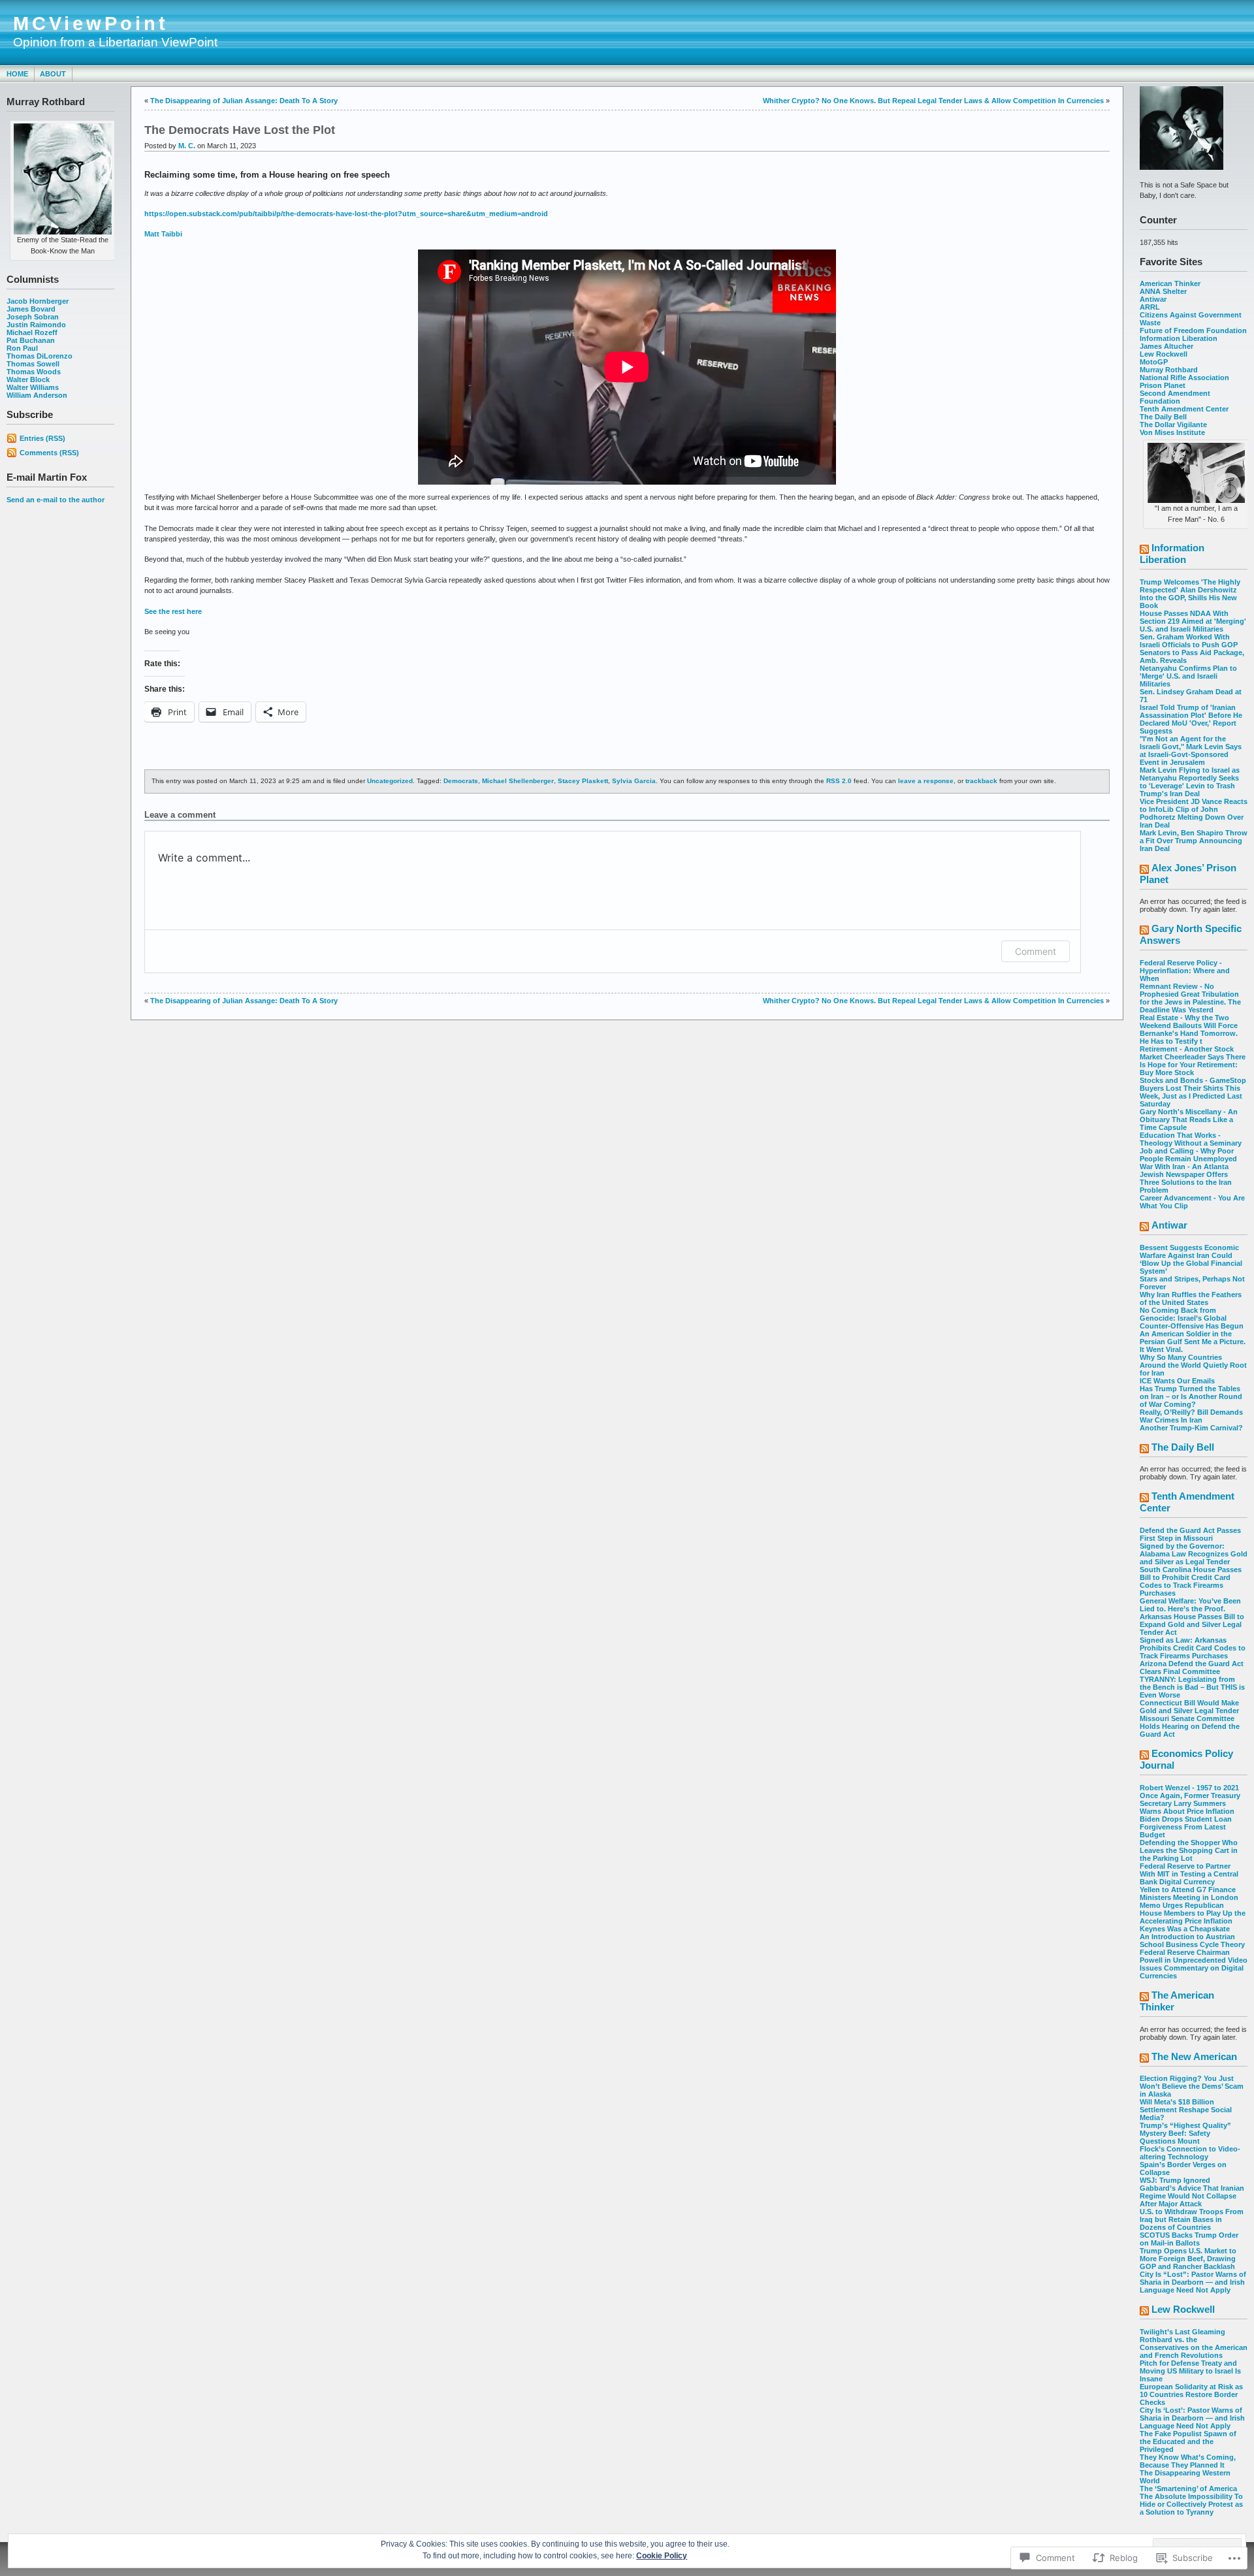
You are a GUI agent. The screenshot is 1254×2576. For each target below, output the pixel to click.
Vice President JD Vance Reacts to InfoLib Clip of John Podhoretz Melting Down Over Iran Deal (1194, 813)
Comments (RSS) (49, 453)
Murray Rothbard (1169, 370)
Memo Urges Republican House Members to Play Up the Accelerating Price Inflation (1193, 1913)
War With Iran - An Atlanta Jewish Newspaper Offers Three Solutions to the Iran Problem (1186, 1178)
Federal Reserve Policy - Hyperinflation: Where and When (1185, 971)
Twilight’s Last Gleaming (1182, 2332)
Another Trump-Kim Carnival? (1191, 1428)
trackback (981, 781)
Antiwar (1153, 299)
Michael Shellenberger (518, 781)
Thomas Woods (34, 372)
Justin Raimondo (36, 325)
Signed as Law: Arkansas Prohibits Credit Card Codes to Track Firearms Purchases (1193, 1648)
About (53, 74)
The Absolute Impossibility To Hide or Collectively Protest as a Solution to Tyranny (1191, 2504)
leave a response (926, 781)
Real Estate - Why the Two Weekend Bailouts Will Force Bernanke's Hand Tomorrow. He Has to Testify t (1189, 1029)
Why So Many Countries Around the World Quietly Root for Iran (1193, 1365)
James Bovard (31, 309)
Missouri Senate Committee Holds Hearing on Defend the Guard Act (1190, 1726)
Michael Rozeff (32, 332)
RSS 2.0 (839, 781)
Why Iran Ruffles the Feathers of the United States (1191, 1298)
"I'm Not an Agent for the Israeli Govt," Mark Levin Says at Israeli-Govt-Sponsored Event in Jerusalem (1191, 750)
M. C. (187, 146)
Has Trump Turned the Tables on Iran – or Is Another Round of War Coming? (1191, 1396)
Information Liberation (1179, 338)
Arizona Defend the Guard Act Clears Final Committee (1192, 1667)
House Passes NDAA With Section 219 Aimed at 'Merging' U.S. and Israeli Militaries (1193, 621)
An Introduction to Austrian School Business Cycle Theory (1192, 1940)
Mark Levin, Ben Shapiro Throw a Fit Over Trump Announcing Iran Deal (1194, 841)
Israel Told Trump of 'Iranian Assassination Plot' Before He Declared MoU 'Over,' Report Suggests (1191, 719)
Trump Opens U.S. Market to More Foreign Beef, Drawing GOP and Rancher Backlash (1188, 2259)
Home (17, 74)
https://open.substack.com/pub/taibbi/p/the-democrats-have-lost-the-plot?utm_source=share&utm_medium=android (346, 214)
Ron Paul (22, 348)
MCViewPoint (91, 24)
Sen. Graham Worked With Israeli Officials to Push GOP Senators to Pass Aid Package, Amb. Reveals (1192, 649)
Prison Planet (1163, 385)
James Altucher (1166, 346)
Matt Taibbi (163, 234)
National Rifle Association (1184, 378)
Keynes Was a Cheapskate (1185, 1929)
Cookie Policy (662, 2556)
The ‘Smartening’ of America (1188, 2488)
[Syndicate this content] (1144, 550)
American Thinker (1170, 283)
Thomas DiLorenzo (40, 356)
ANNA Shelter (1163, 291)
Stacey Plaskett (583, 781)
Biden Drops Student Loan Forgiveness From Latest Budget (1186, 1827)
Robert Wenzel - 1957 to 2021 (1189, 1788)
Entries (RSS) (42, 438)
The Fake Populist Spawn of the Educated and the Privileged (1188, 2441)
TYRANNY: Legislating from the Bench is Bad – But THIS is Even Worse (1192, 1687)
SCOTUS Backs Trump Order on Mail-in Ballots (1189, 2239)
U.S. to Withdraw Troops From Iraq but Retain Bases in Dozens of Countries (1192, 2219)
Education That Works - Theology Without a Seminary (1191, 1139)
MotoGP (1154, 362)
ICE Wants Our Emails (1177, 1381)
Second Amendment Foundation (1175, 397)
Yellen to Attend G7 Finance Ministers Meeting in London (1189, 1893)
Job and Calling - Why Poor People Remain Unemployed (1188, 1155)
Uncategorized (390, 781)
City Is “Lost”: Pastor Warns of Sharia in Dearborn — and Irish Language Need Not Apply (1193, 2282)
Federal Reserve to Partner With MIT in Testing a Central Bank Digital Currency (1189, 1874)
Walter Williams (33, 387)
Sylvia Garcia (634, 781)
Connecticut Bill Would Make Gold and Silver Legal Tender (1189, 1707)
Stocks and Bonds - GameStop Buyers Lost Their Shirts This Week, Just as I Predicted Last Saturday (1193, 1092)
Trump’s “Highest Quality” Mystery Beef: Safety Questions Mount (1185, 2133)
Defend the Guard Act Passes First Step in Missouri (1190, 1534)
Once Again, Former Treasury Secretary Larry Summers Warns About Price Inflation (1190, 1803)
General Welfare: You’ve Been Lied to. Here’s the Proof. (1190, 1605)
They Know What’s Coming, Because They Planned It (1188, 2461)
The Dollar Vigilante (1173, 425)
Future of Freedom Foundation (1193, 330)
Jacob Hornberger (38, 301)
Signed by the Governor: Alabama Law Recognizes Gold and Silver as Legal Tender (1194, 1554)
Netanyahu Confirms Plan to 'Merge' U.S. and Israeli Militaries (1188, 676)
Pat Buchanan (31, 340)
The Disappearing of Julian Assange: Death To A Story (244, 101)
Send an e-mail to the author (56, 500)
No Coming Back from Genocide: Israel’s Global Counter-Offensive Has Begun (1192, 1318)
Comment (1036, 951)
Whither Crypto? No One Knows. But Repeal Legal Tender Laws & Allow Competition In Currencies (933, 101)
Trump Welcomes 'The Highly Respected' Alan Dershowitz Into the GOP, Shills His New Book (1190, 594)
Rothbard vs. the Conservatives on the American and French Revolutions (1194, 2347)
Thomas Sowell (33, 364)
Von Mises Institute (1172, 432)
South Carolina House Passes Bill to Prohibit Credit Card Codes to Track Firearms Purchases (1191, 1581)
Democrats (461, 781)
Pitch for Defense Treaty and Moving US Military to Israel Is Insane (1190, 2371)
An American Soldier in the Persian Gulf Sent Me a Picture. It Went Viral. (1193, 1342)
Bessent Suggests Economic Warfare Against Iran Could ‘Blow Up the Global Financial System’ (1191, 1259)
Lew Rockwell (1164, 354)
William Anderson (37, 395)
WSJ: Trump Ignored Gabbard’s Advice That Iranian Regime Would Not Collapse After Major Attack (1192, 2192)
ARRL (1150, 307)
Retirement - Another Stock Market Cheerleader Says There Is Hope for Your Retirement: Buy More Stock (1193, 1061)
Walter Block (28, 379)
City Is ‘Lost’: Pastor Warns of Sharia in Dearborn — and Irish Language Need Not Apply (1192, 2418)
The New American (1194, 2056)
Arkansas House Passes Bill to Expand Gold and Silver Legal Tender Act (1192, 1624)
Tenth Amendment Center (1184, 409)
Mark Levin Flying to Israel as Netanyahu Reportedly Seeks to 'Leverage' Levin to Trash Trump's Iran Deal (1190, 782)
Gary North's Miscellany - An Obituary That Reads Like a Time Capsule (1189, 1119)
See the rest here (173, 611)
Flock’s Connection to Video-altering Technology (1190, 2153)
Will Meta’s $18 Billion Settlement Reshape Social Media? (1186, 2110)
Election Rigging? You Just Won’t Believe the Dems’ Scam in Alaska (1192, 2086)
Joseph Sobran (33, 317)
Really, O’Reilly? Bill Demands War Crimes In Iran (1191, 1416)
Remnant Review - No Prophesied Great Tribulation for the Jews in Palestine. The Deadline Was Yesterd (1190, 998)
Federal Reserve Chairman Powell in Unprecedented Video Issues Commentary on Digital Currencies (1194, 1964)
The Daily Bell (1163, 417)
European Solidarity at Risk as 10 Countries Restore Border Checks (1191, 2394)
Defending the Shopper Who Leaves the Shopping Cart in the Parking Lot (1189, 1850)
